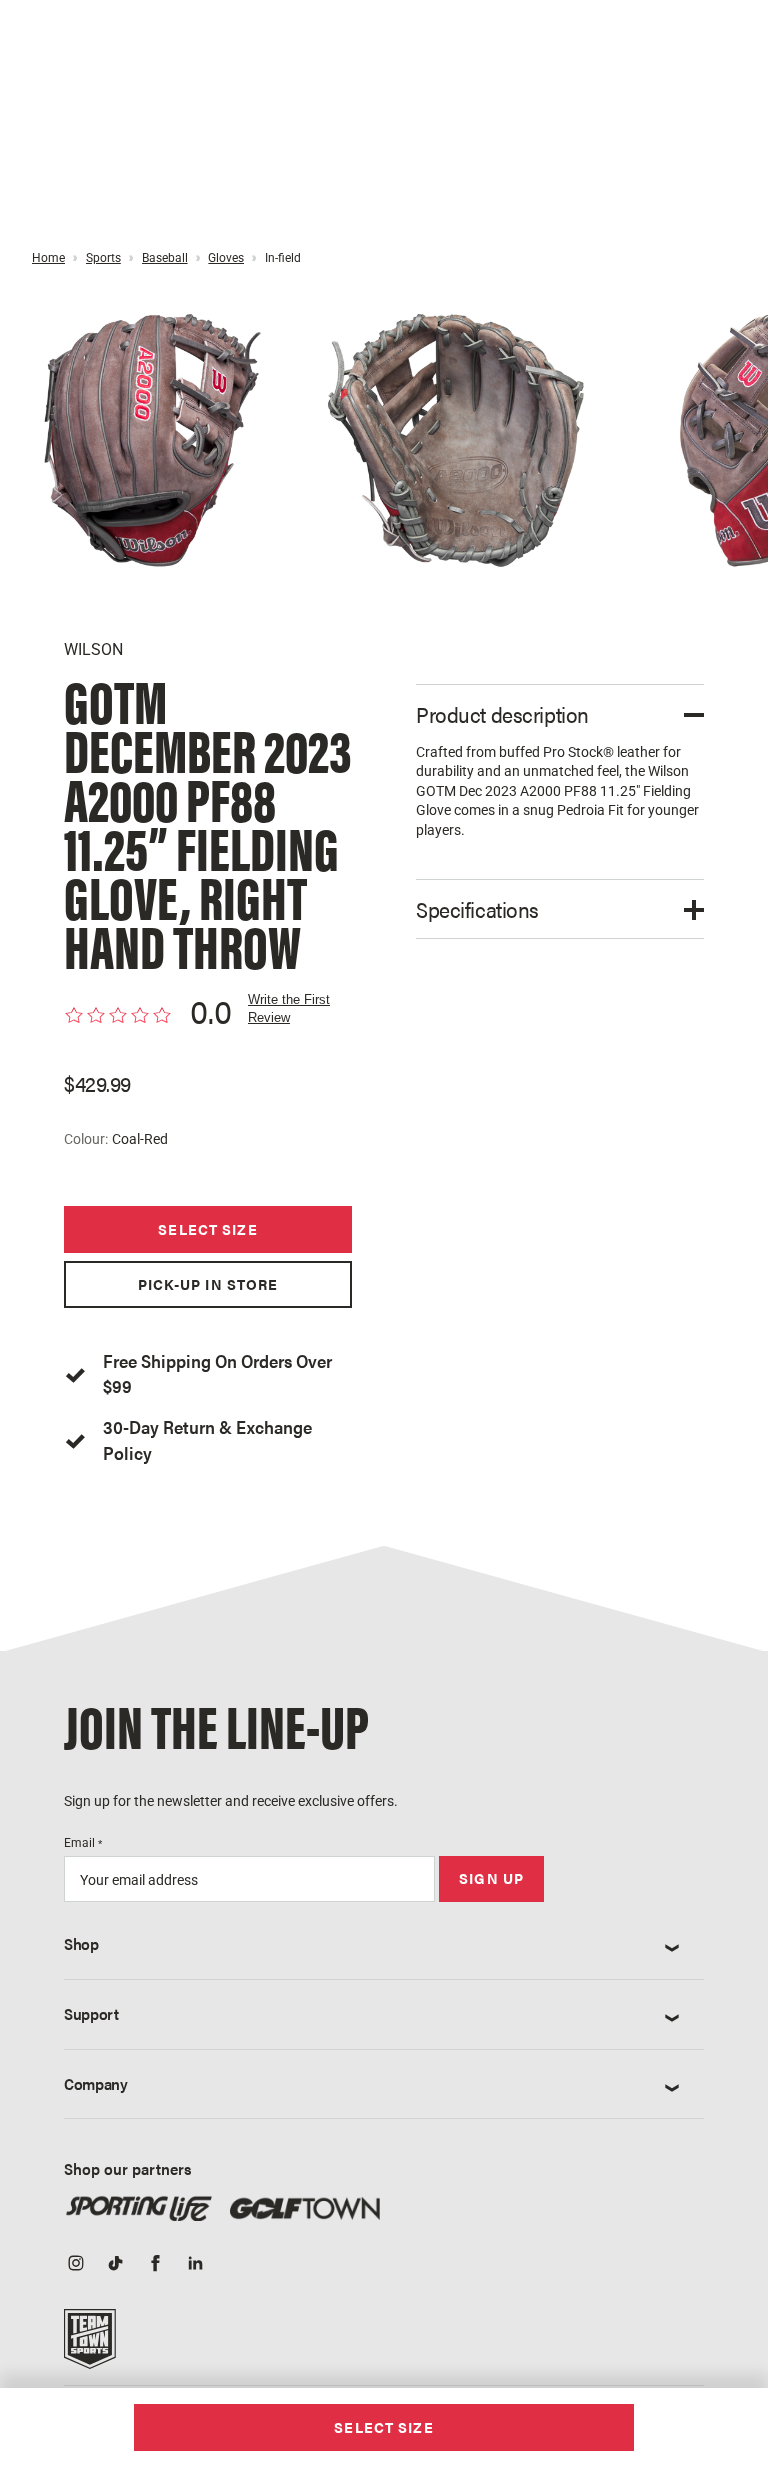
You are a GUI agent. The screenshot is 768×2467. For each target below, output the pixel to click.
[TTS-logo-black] (90, 2346)
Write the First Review (289, 1008)
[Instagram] (76, 2265)
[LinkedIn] (196, 2265)
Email (83, 1843)
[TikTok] (116, 2265)
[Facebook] (156, 2265)
